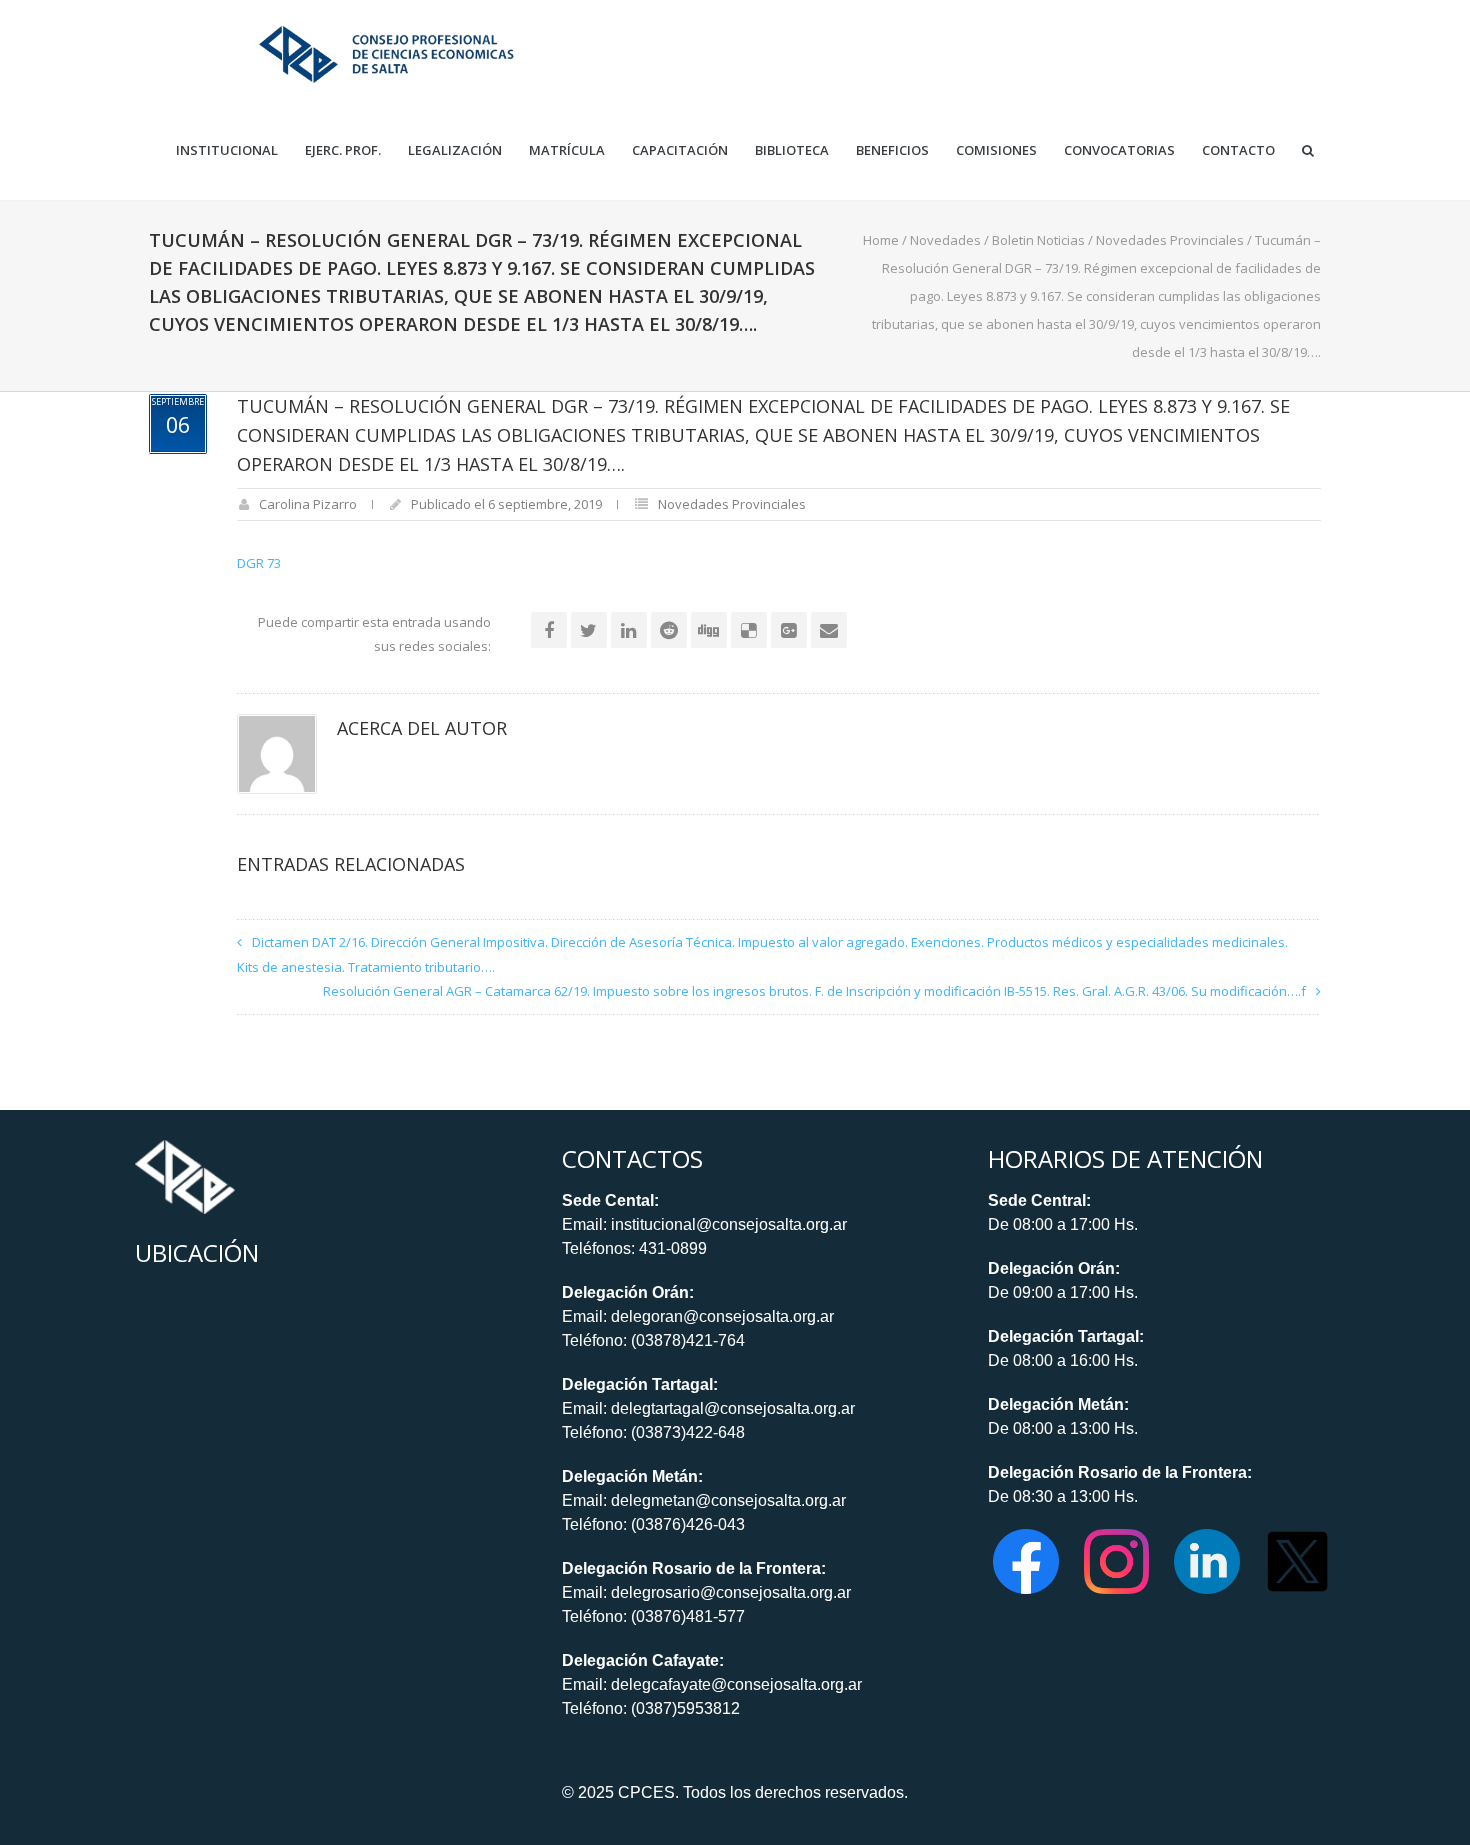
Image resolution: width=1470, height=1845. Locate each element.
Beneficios (892, 150)
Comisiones (996, 150)
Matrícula (567, 150)
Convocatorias (1119, 150)
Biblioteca (792, 150)
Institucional (227, 150)
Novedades (945, 240)
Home (881, 240)
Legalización (455, 150)
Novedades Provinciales (1170, 240)
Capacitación (680, 150)
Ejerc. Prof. (343, 150)
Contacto (1238, 150)
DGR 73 (259, 563)
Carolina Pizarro (308, 504)
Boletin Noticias (1038, 240)
